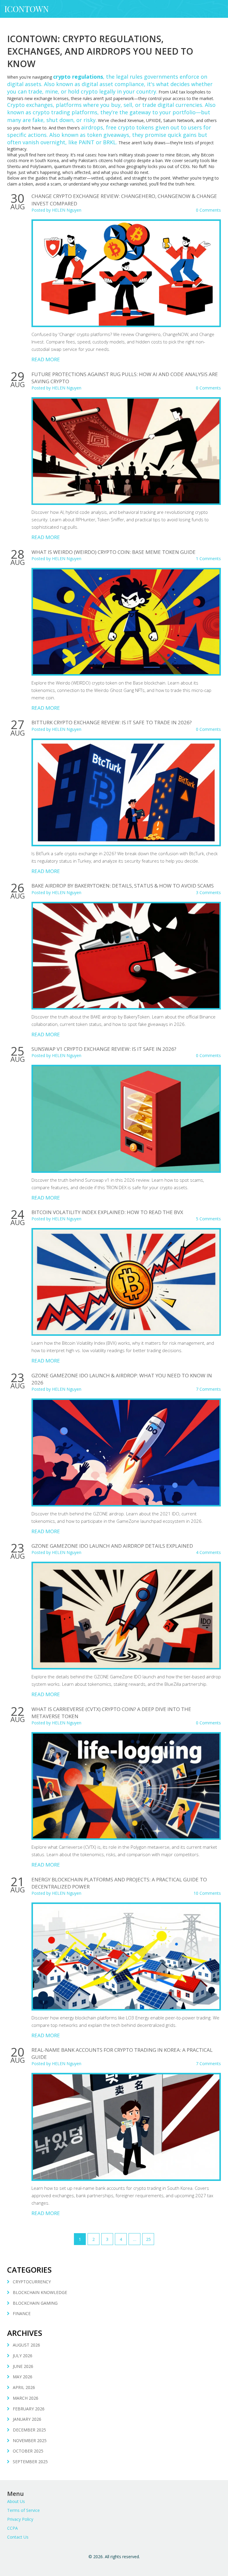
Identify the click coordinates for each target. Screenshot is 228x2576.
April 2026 (24, 2387)
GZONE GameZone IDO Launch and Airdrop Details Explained (112, 1546)
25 (148, 2239)
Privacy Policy (20, 2519)
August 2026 (26, 2345)
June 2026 (23, 2366)
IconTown (27, 9)
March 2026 (26, 2398)
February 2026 (29, 2409)
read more (46, 359)
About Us (16, 2501)
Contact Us (18, 2537)
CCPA (12, 2528)
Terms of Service (23, 2510)
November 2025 (30, 2440)
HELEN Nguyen (67, 210)
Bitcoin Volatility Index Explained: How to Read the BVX (107, 1212)
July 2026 (23, 2356)
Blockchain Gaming (35, 2303)
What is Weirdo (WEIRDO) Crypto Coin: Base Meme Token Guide (114, 552)
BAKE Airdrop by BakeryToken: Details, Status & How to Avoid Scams (123, 886)
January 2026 (27, 2419)
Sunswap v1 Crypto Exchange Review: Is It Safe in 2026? (104, 1049)
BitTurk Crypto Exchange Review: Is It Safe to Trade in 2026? (112, 722)
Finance (22, 2313)
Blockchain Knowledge (40, 2292)
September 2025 (30, 2462)
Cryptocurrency (32, 2282)
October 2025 (28, 2451)
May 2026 (23, 2377)
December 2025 (29, 2430)
